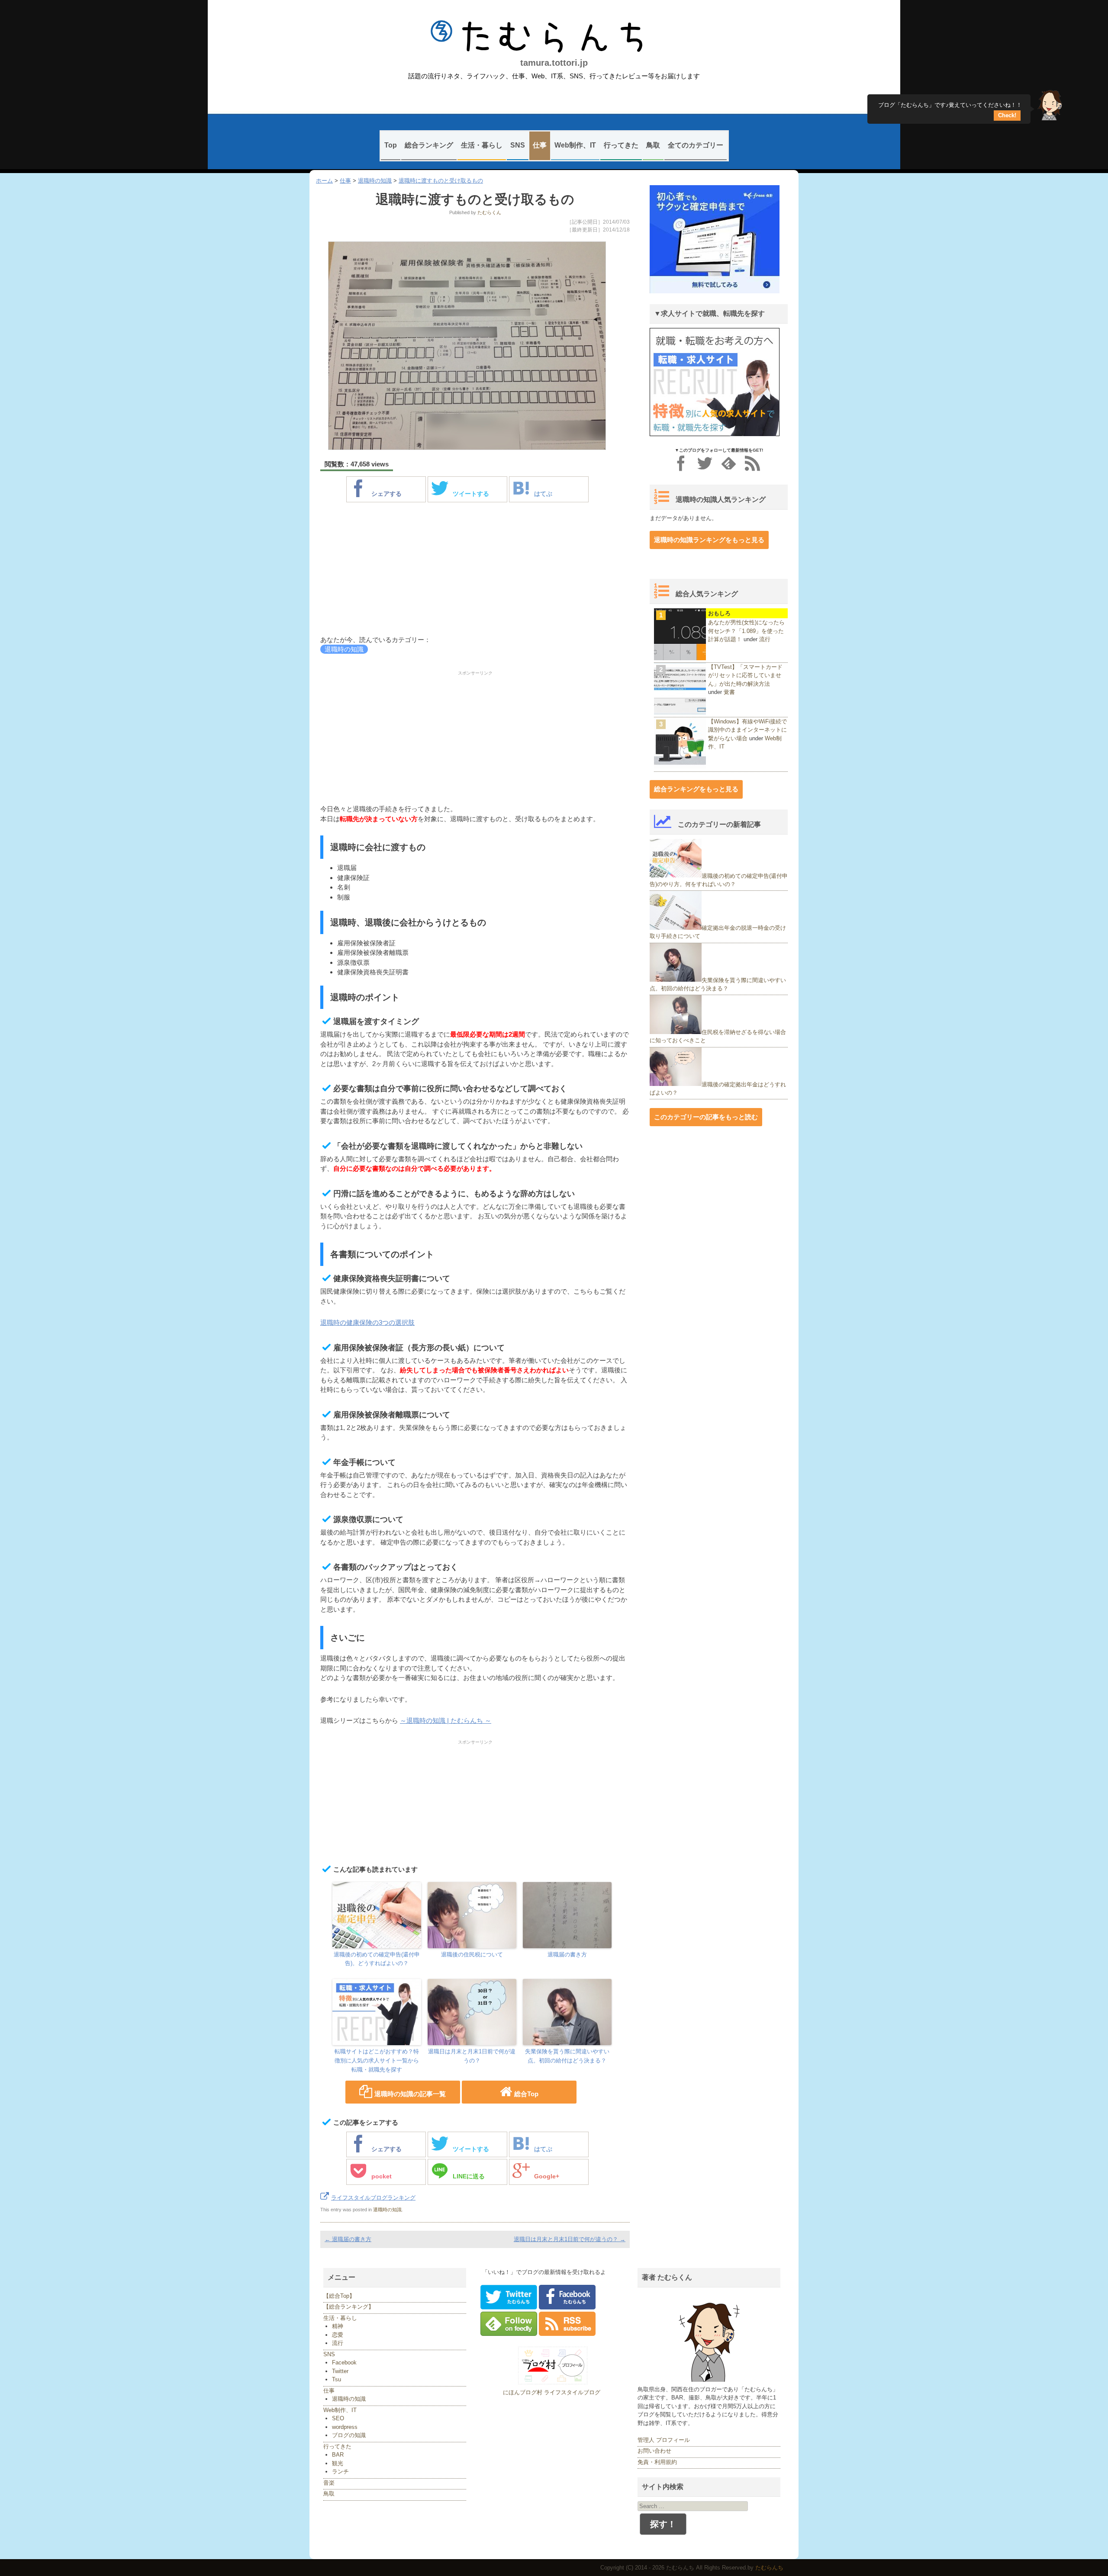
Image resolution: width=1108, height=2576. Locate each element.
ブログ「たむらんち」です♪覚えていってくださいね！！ (950, 108)
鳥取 (653, 145)
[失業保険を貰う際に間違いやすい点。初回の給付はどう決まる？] (676, 980)
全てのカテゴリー (696, 145)
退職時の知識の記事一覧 (410, 2094)
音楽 (329, 2483)
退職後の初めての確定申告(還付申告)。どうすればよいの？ (377, 1959)
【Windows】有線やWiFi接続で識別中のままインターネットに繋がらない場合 (747, 730)
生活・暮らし (482, 145)
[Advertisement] (475, 570)
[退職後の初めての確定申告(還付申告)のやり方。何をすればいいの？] (676, 875)
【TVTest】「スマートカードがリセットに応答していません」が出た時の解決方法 (745, 675)
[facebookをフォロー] (681, 463)
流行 (765, 639)
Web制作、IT (575, 145)
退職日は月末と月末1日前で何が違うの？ (472, 2056)
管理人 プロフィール (664, 2440)
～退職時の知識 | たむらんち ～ (446, 1720)
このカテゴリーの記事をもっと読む (706, 1117)
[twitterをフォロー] (705, 463)
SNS (518, 145)
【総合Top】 (339, 2296)
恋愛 (338, 2335)
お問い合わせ (654, 2451)
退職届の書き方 (567, 1954)
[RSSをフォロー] (752, 463)
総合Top (526, 2094)
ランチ (340, 2472)
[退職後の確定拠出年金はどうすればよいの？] (676, 1084)
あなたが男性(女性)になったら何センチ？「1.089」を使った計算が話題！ (746, 631)
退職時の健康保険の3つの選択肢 (367, 1322)
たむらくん (489, 212)
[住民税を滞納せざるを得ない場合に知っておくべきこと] (676, 1032)
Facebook (344, 2362)
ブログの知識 (349, 2435)
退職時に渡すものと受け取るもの (441, 181)
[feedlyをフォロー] (729, 463)
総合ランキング (429, 145)
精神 (338, 2326)
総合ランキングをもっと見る (696, 789)
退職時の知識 (375, 181)
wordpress (345, 2427)
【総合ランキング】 (349, 2307)
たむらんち (554, 37)
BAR (338, 2455)
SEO (338, 2418)
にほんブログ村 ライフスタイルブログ (552, 2392)
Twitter (340, 2371)
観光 (338, 2463)
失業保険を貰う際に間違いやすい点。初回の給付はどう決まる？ (567, 2056)
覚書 (729, 692)
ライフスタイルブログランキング (373, 2198)
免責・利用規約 (657, 2462)
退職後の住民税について (472, 1954)
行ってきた (621, 145)
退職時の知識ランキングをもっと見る (709, 540)
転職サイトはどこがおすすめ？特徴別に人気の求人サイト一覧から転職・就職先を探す (377, 2060)
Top (391, 145)
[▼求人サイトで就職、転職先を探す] (715, 434)
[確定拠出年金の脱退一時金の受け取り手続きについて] (676, 928)
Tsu (337, 2379)
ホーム (324, 181)
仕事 (540, 145)
